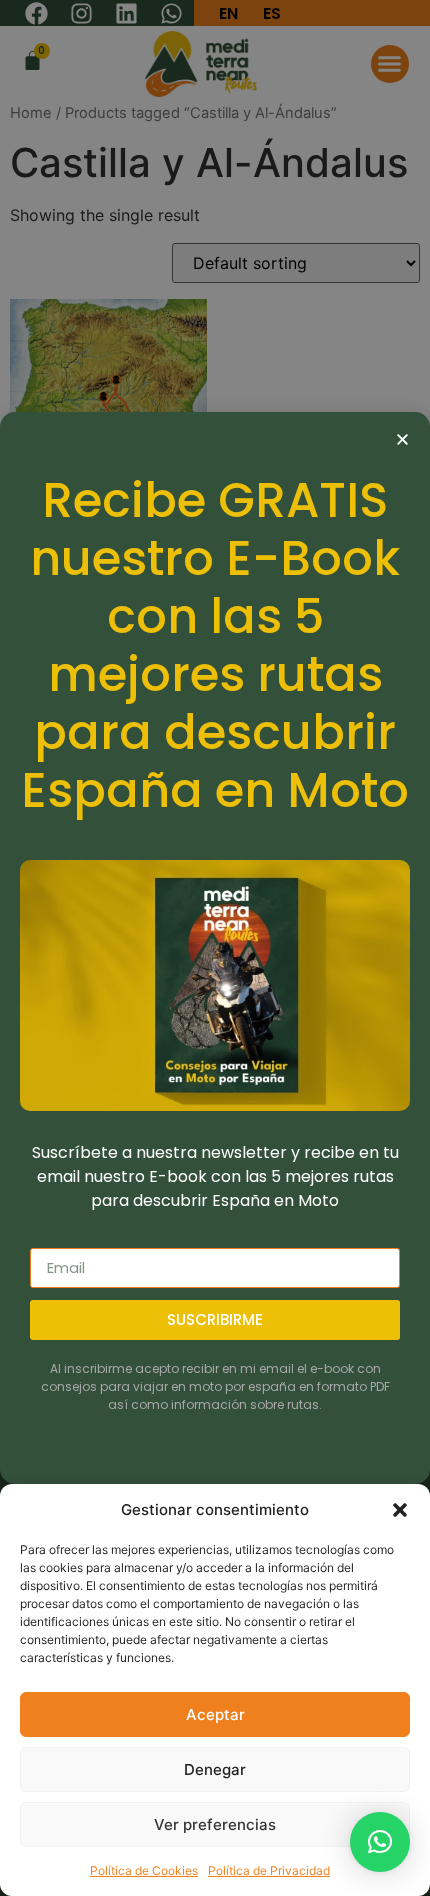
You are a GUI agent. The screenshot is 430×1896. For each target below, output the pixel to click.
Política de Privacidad (269, 1870)
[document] (215, 948)
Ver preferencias (215, 1824)
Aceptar (215, 1714)
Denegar (215, 1769)
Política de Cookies (144, 1870)
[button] (400, 1510)
